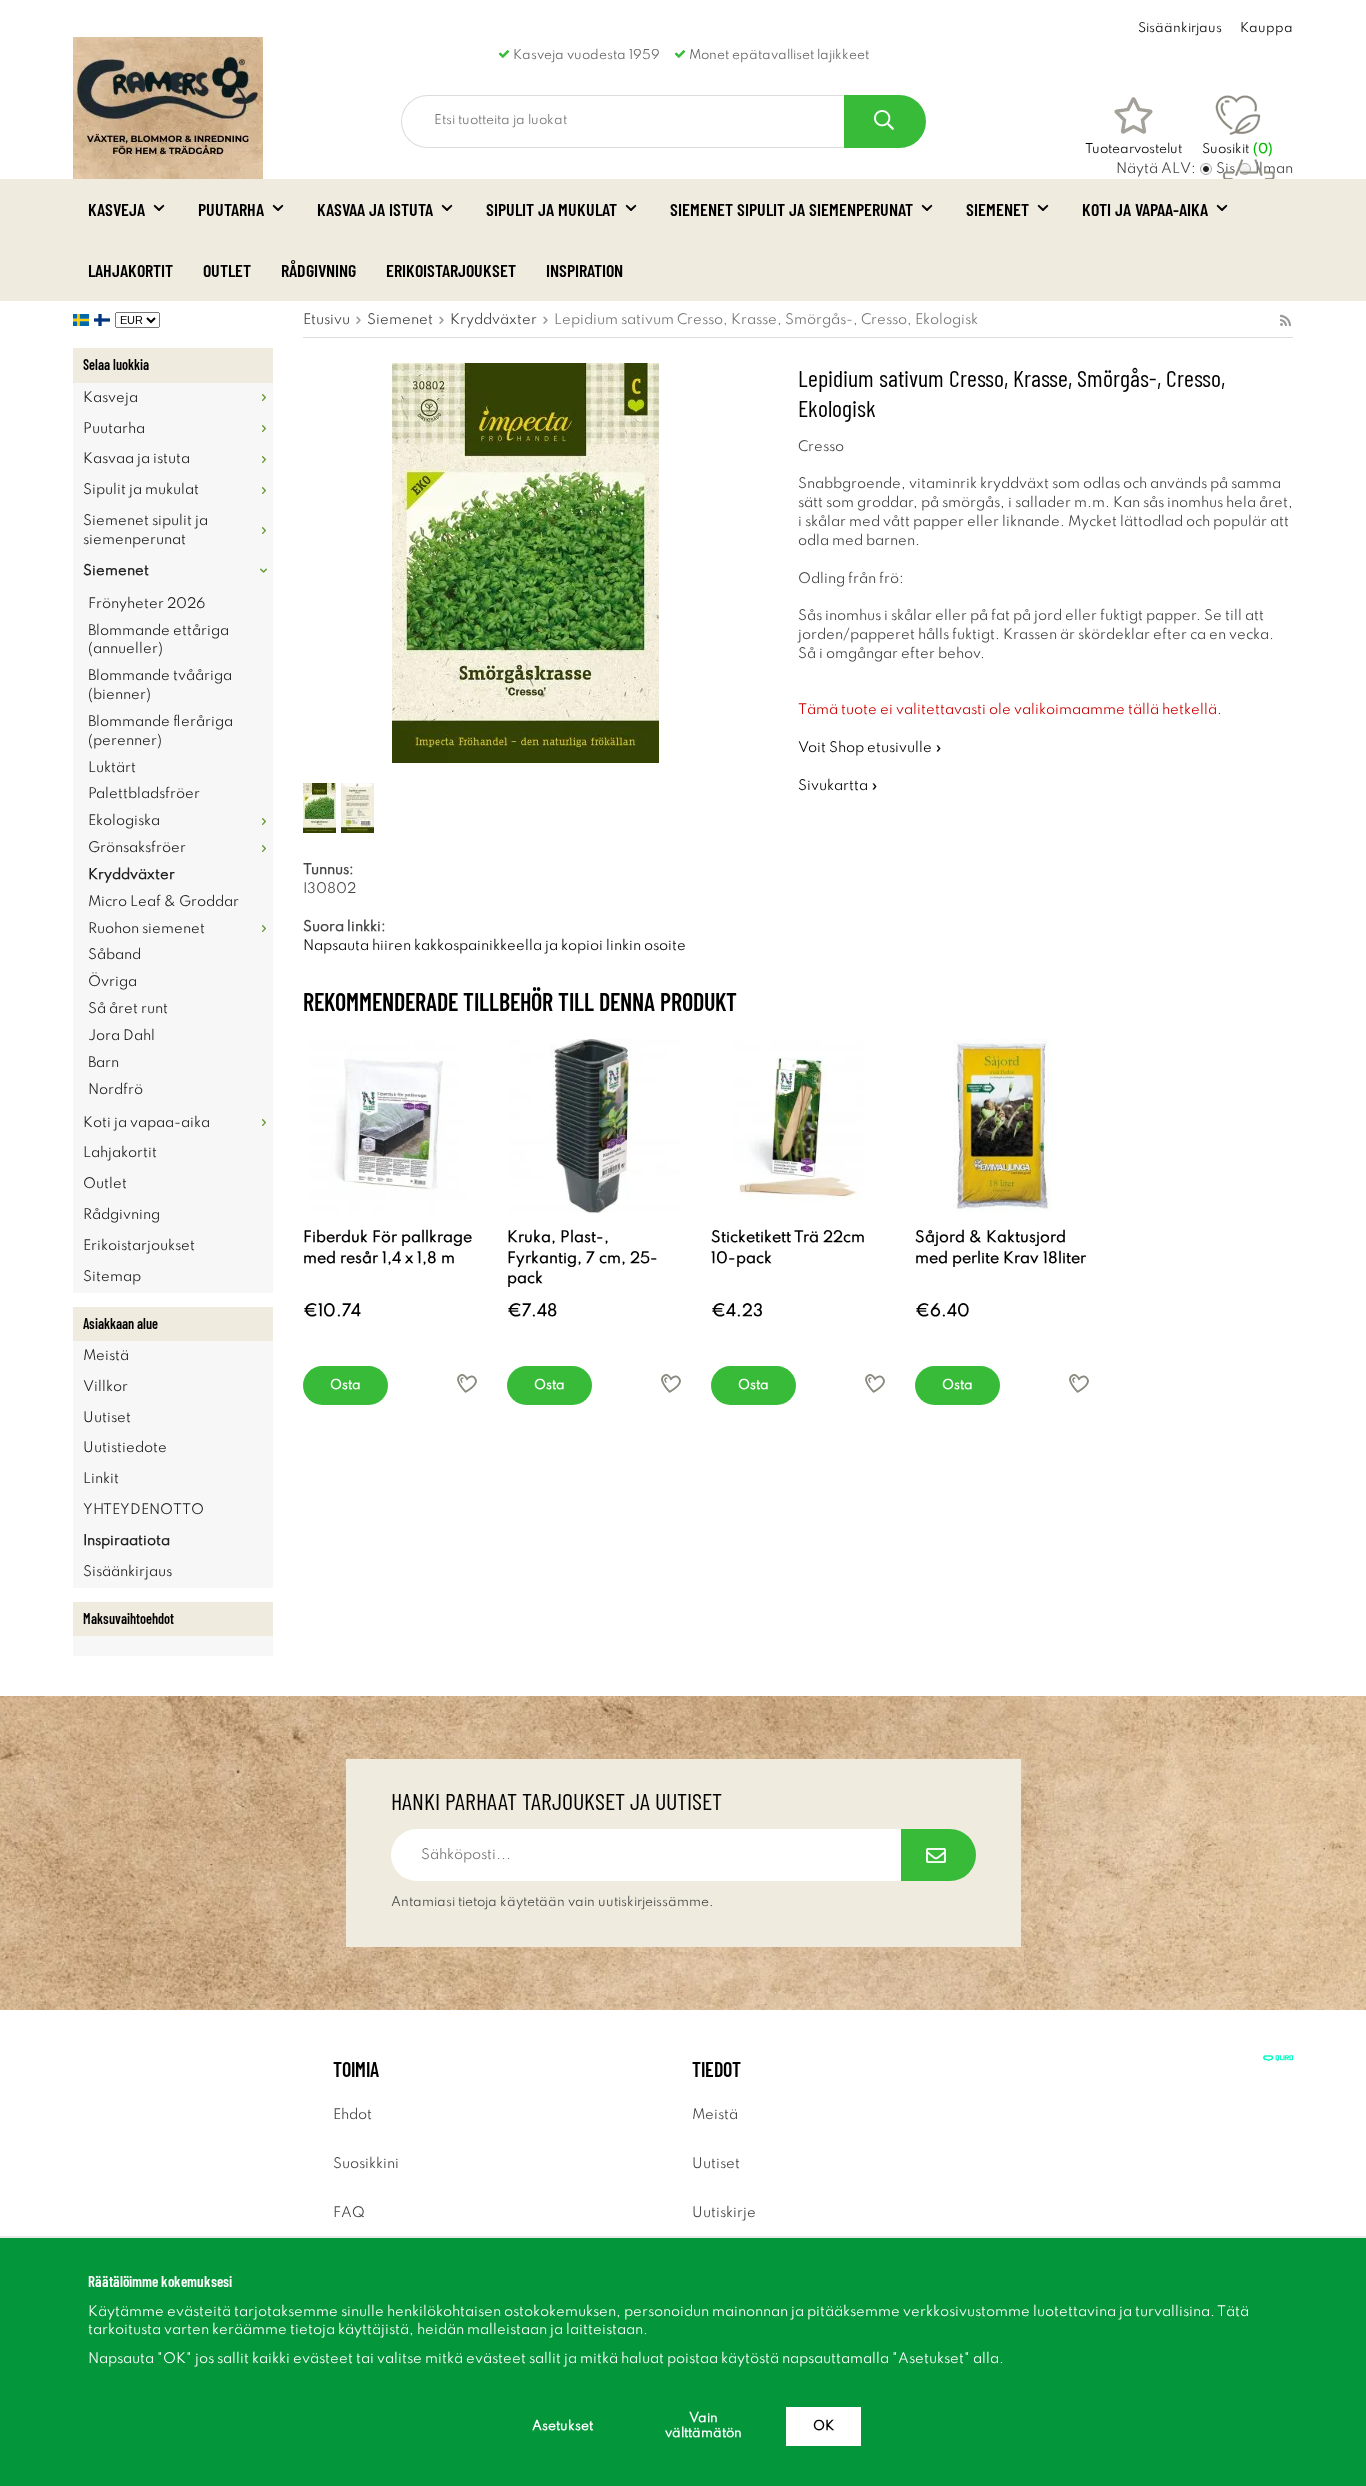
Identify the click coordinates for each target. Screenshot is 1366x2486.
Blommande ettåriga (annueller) (158, 640)
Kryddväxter (131, 875)
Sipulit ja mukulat (551, 209)
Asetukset (562, 2426)
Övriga (112, 982)
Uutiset (107, 1418)
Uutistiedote (125, 1448)
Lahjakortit (130, 270)
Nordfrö (115, 1090)
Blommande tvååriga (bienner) (160, 685)
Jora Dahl (121, 1036)
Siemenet (997, 209)
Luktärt (112, 768)
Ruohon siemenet (146, 929)
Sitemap (112, 1277)
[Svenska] (83, 320)
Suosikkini (366, 2164)
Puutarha (231, 209)
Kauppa (1266, 28)
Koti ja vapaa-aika (1145, 209)
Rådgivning (318, 270)
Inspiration (584, 270)
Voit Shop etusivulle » (870, 748)
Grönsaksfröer (137, 848)
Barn (103, 1063)
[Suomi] (104, 320)
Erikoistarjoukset (451, 270)
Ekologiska (124, 821)
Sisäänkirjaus (1180, 28)
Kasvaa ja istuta (375, 209)
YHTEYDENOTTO (143, 1510)
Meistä (106, 1356)
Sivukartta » (838, 786)
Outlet (227, 270)
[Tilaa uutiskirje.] (938, 1855)
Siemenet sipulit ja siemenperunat (791, 209)
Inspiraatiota (126, 1541)
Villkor (105, 1387)
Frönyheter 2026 (146, 604)
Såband (114, 955)
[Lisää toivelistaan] (467, 1383)
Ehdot (352, 2115)
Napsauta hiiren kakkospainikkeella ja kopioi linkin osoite (494, 946)
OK (823, 2426)
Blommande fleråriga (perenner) (160, 731)
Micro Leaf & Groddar (163, 902)
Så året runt (128, 1009)
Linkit (101, 1479)
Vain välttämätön (703, 2426)
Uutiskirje (724, 2213)
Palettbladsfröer (144, 794)
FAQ (349, 2213)
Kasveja (116, 209)
